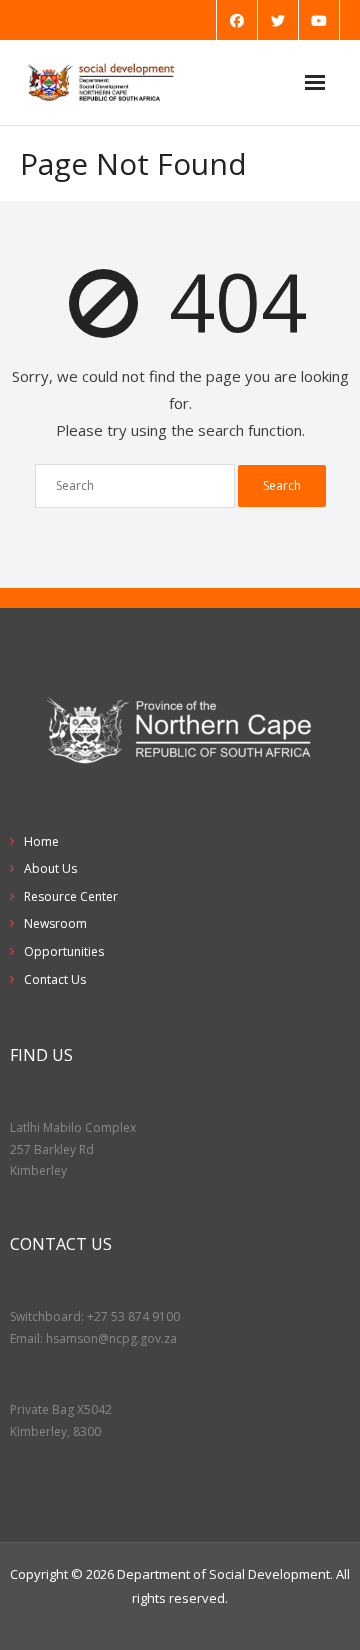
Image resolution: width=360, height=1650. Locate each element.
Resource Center (71, 896)
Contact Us (55, 979)
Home (41, 841)
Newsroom (55, 923)
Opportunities (64, 951)
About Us (50, 868)
